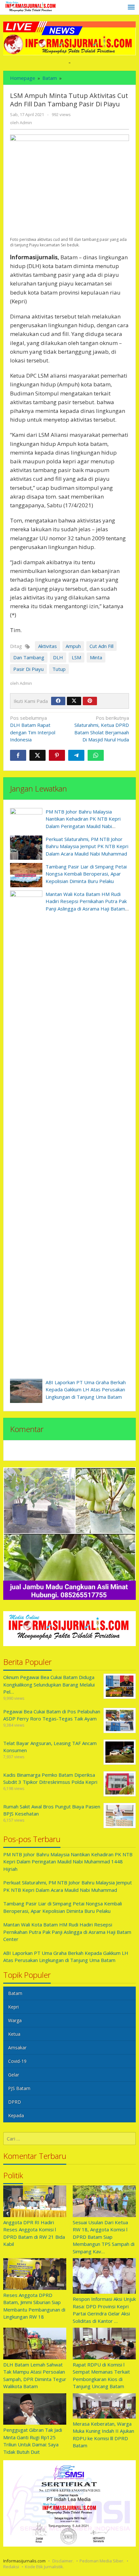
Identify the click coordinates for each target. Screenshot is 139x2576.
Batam (15, 1993)
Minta (96, 657)
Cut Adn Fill (102, 646)
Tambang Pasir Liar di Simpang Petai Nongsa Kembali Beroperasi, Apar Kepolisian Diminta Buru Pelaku (86, 874)
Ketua (14, 2034)
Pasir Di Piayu (28, 669)
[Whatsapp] (96, 755)
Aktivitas (48, 646)
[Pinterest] (90, 701)
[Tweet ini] (37, 755)
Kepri (13, 2007)
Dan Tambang (29, 657)
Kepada (16, 2115)
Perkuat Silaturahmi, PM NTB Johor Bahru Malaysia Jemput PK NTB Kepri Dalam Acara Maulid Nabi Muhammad (87, 846)
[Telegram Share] (76, 755)
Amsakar (17, 2048)
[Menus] (131, 7)
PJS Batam (19, 2088)
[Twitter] (74, 701)
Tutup (59, 669)
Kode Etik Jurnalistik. (44, 2567)
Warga (15, 2020)
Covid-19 (17, 2061)
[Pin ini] (57, 755)
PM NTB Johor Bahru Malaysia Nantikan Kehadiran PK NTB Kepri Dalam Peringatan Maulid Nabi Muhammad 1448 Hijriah (68, 1862)
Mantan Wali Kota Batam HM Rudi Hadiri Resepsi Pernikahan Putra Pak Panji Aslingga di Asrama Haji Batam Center (67, 1932)
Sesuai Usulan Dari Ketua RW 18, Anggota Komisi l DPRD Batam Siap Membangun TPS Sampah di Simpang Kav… (104, 2237)
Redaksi (11, 2567)
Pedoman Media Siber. (102, 2561)
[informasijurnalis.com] (31, 7)
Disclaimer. (63, 2561)
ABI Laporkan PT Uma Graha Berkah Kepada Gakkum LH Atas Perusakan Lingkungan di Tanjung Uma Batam (86, 1390)
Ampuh (73, 646)
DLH (58, 657)
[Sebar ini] (18, 755)
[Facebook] (58, 701)
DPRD (15, 2102)
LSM (76, 657)
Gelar (14, 2075)
